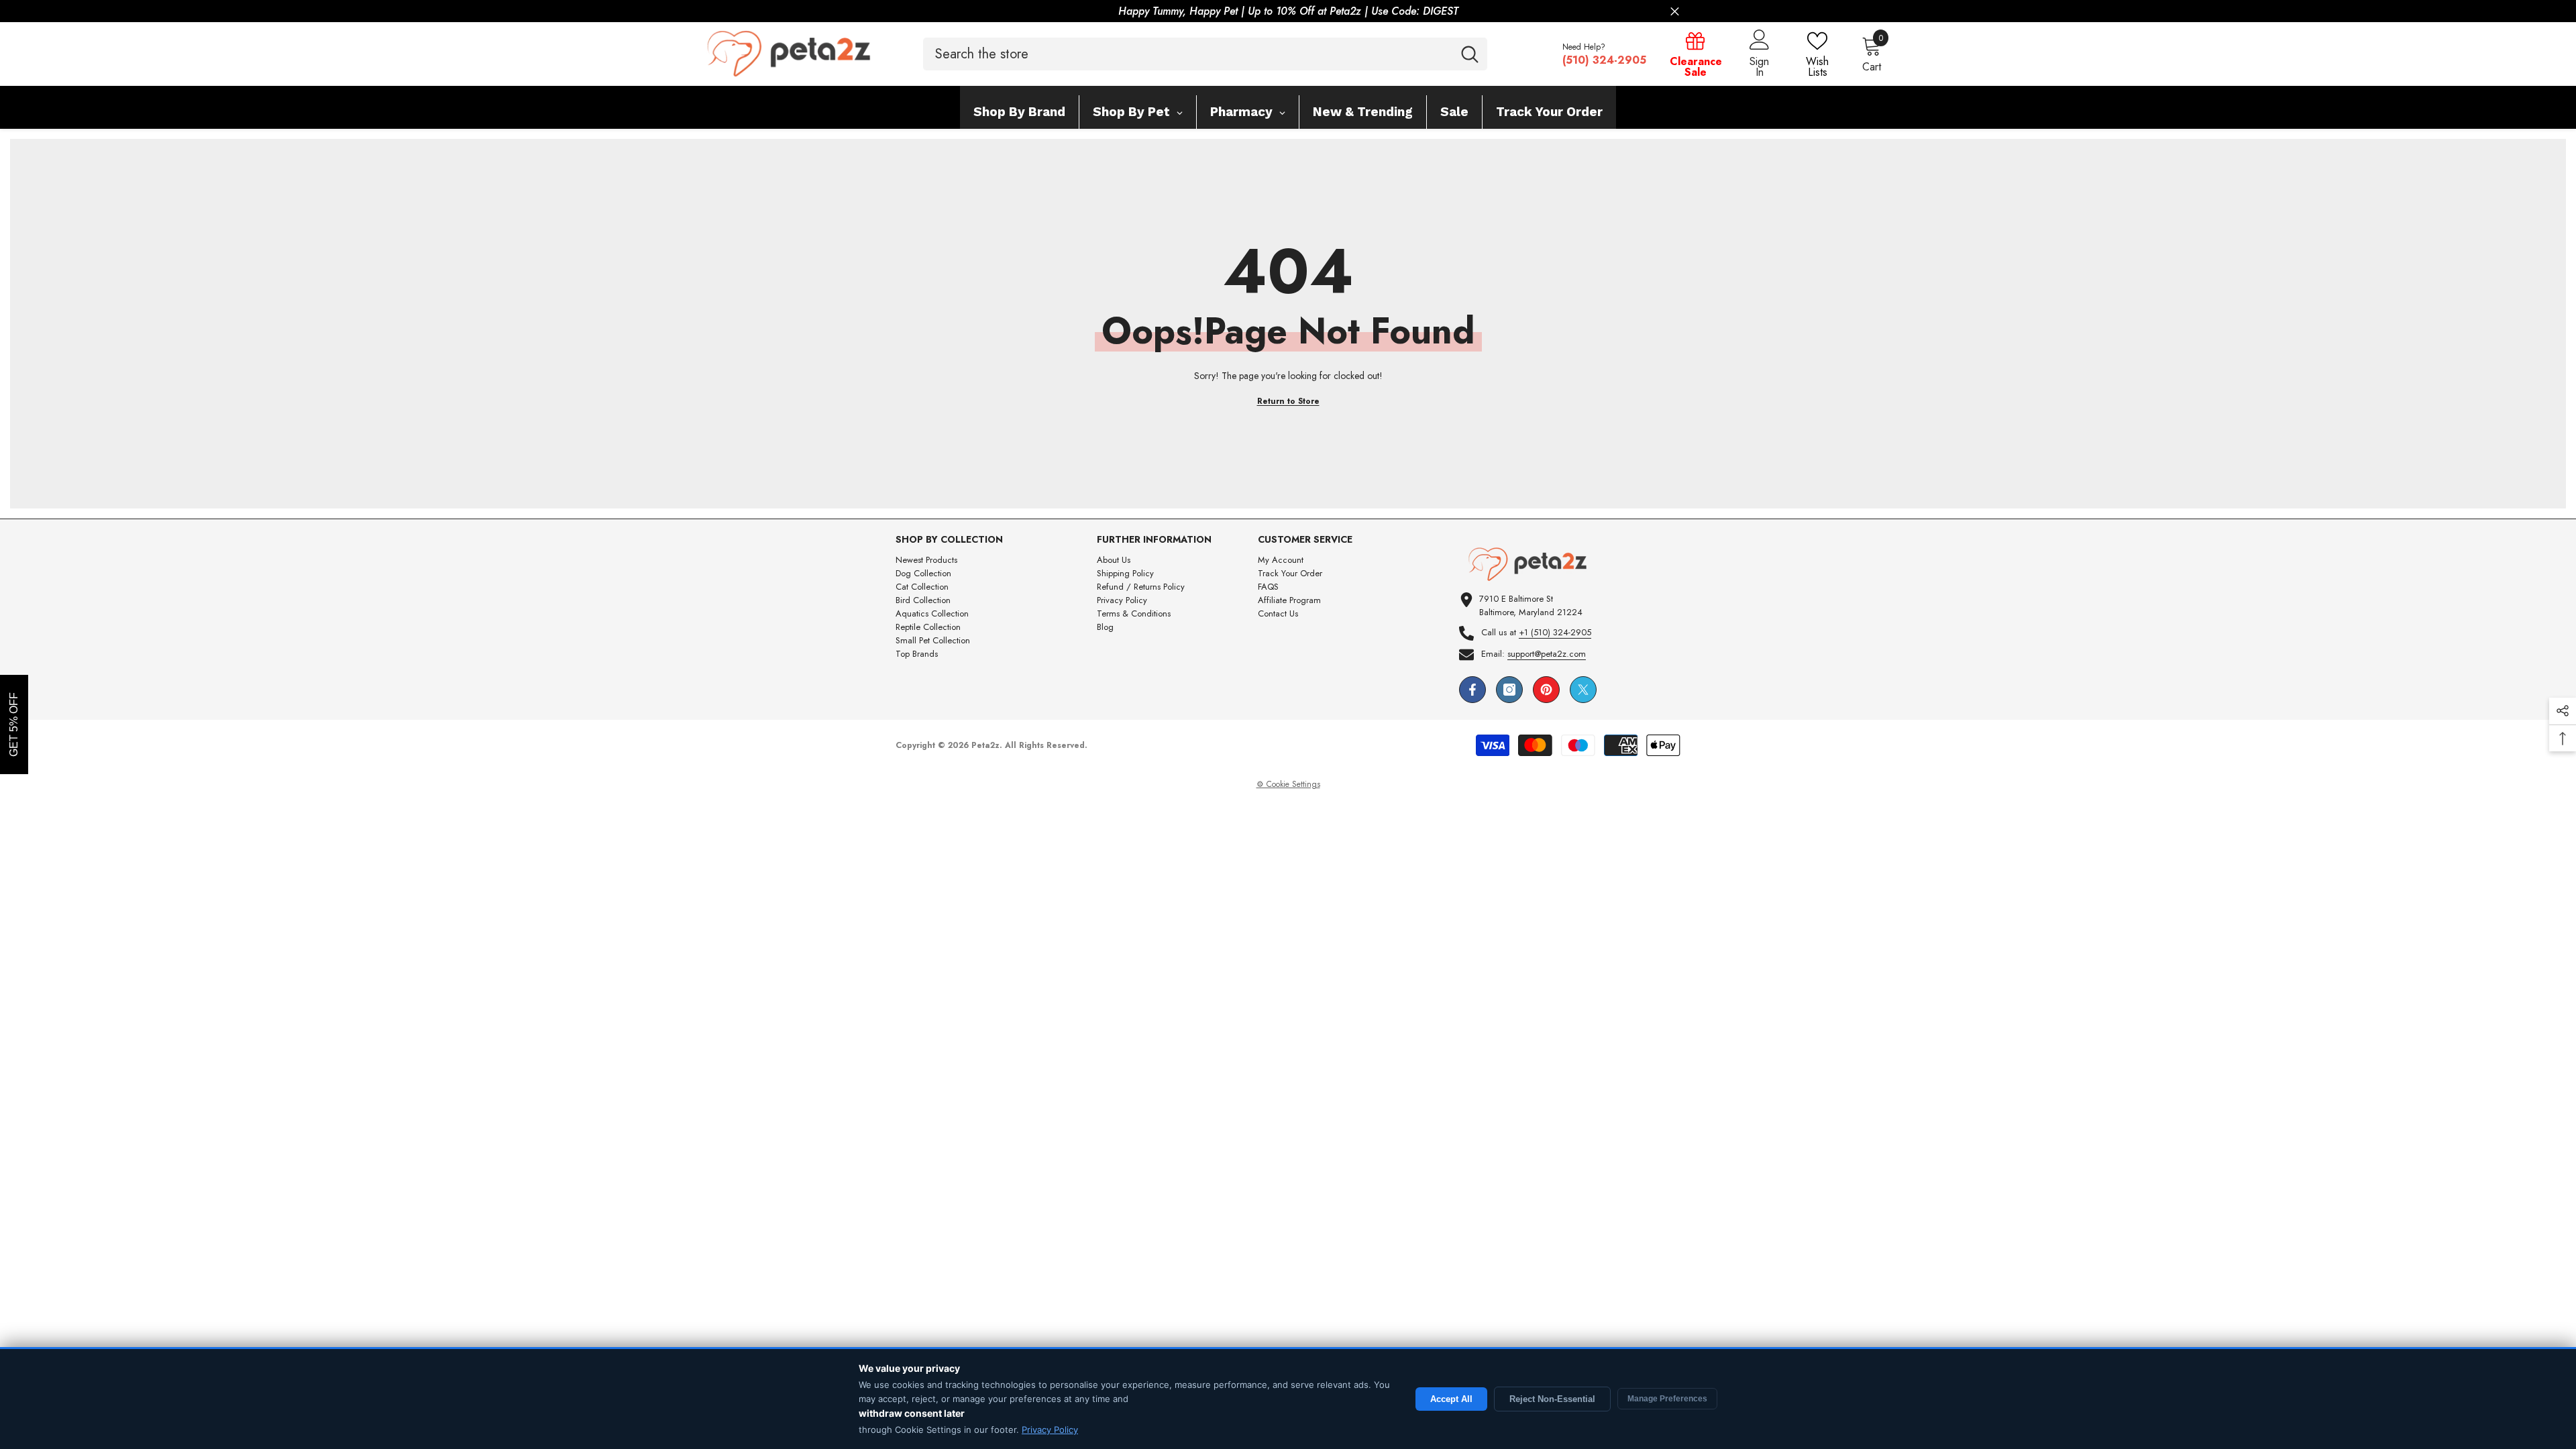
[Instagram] (1509, 690)
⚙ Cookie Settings (1288, 784)
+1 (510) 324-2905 (1555, 632)
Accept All (1451, 1399)
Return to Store (1288, 401)
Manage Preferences (1667, 1399)
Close (1675, 12)
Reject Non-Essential (1552, 1399)
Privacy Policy (1050, 1430)
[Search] (1205, 54)
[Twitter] (1583, 690)
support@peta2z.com (1547, 654)
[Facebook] (1472, 690)
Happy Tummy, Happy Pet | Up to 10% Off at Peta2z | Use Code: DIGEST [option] (1288, 11)
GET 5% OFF (14, 724)
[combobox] (1188, 54)
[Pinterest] (1546, 690)
